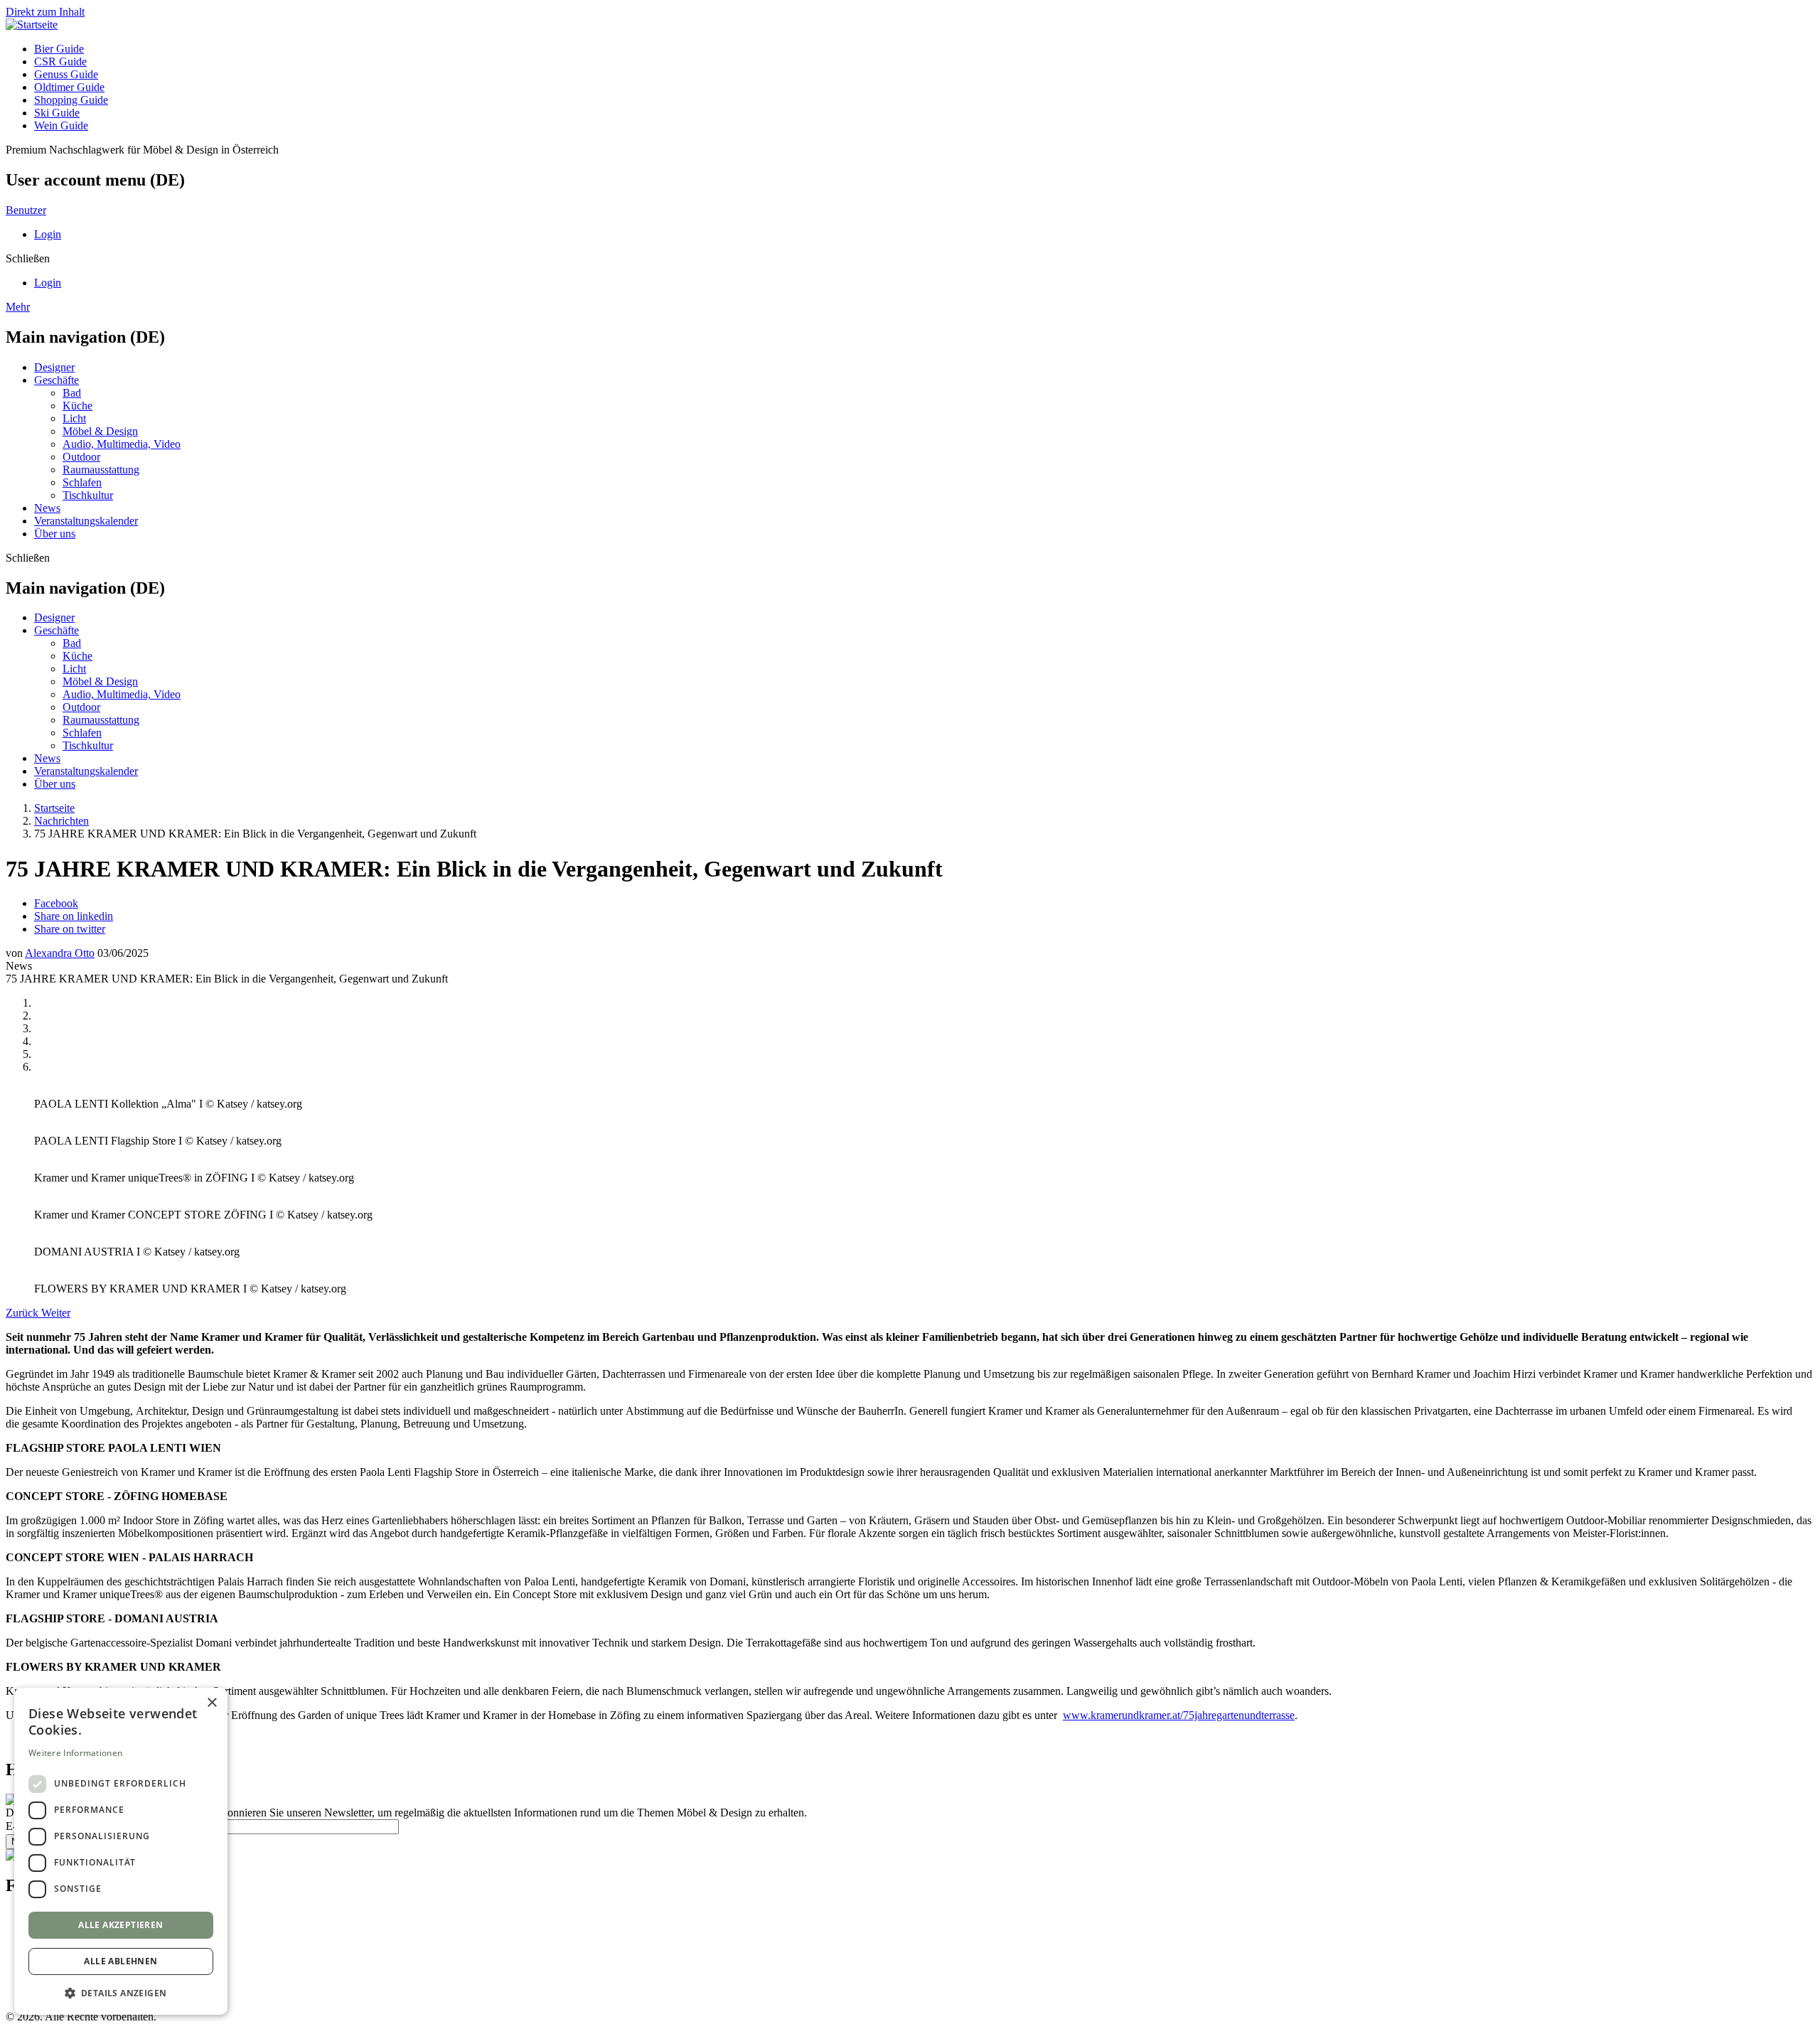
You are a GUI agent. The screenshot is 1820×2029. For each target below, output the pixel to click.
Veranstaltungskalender (86, 521)
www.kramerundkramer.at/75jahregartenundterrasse (1179, 1715)
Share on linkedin (74, 916)
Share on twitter (70, 929)
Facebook (56, 903)
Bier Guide (59, 49)
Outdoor (81, 457)
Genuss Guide (66, 74)
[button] (121, 1992)
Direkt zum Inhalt (45, 12)
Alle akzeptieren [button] (121, 1925)
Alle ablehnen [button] (121, 1961)
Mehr (18, 307)
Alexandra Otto (60, 953)
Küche (77, 406)
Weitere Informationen (75, 1753)
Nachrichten (61, 821)
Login (48, 234)
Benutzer (26, 210)
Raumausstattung (101, 470)
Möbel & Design (100, 431)
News (47, 508)
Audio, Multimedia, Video (122, 444)
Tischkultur (88, 495)
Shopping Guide (71, 100)
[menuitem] (924, 49)
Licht (74, 418)
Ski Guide (57, 113)
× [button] (212, 1703)
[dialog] (121, 1851)
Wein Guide (61, 125)
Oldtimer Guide (69, 87)
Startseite (54, 808)
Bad (72, 393)
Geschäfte (57, 380)
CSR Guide (60, 61)
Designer (54, 367)
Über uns (55, 534)
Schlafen (82, 482)
